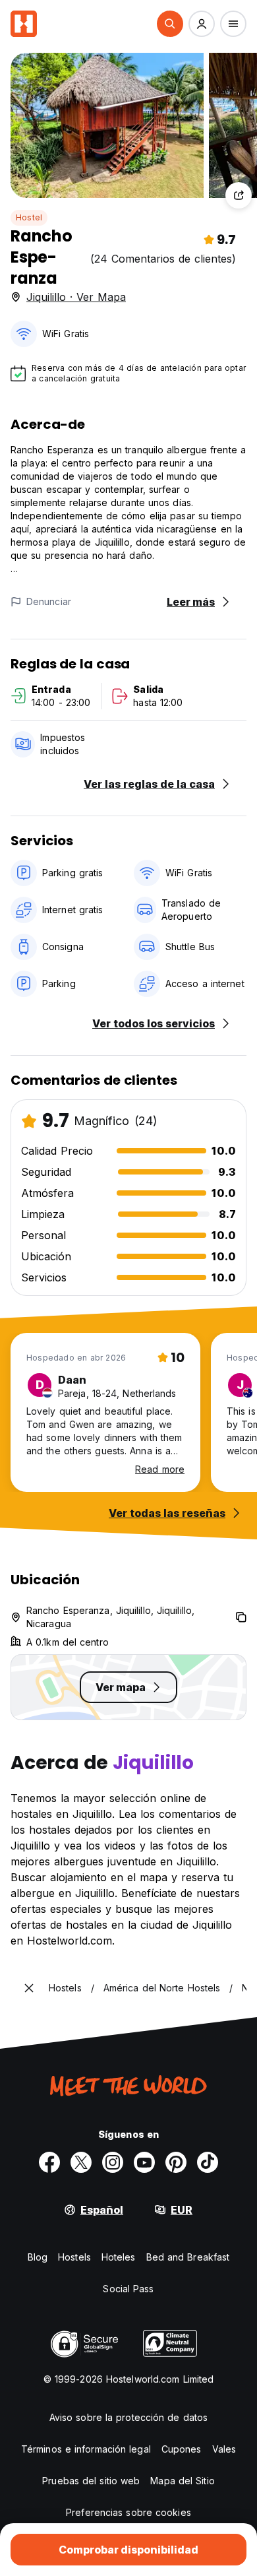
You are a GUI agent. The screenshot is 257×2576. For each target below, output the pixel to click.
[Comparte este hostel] (239, 195)
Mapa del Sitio (182, 2481)
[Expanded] (29, 1988)
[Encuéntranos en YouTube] (144, 2162)
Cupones (182, 2449)
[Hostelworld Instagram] (113, 2162)
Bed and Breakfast (188, 2257)
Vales (224, 2449)
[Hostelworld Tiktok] (208, 2162)
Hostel (29, 217)
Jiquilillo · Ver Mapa (76, 297)
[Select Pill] (170, 24)
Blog (38, 2257)
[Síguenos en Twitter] (81, 2162)
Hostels (74, 2257)
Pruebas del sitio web (91, 2481)
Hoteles (119, 2257)
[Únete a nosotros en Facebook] (49, 2162)
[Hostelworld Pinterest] (176, 2162)
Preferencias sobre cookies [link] (128, 2512)
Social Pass (128, 2289)
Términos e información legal (86, 2449)
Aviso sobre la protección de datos (128, 2417)
